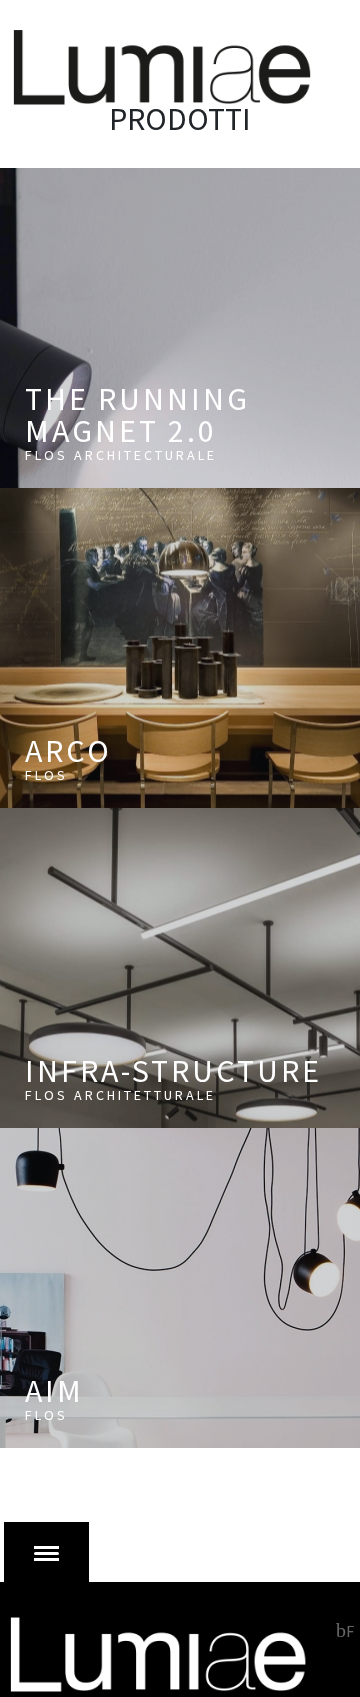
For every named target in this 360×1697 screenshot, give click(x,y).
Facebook (345, 1630)
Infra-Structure (173, 1077)
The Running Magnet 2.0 (137, 421)
